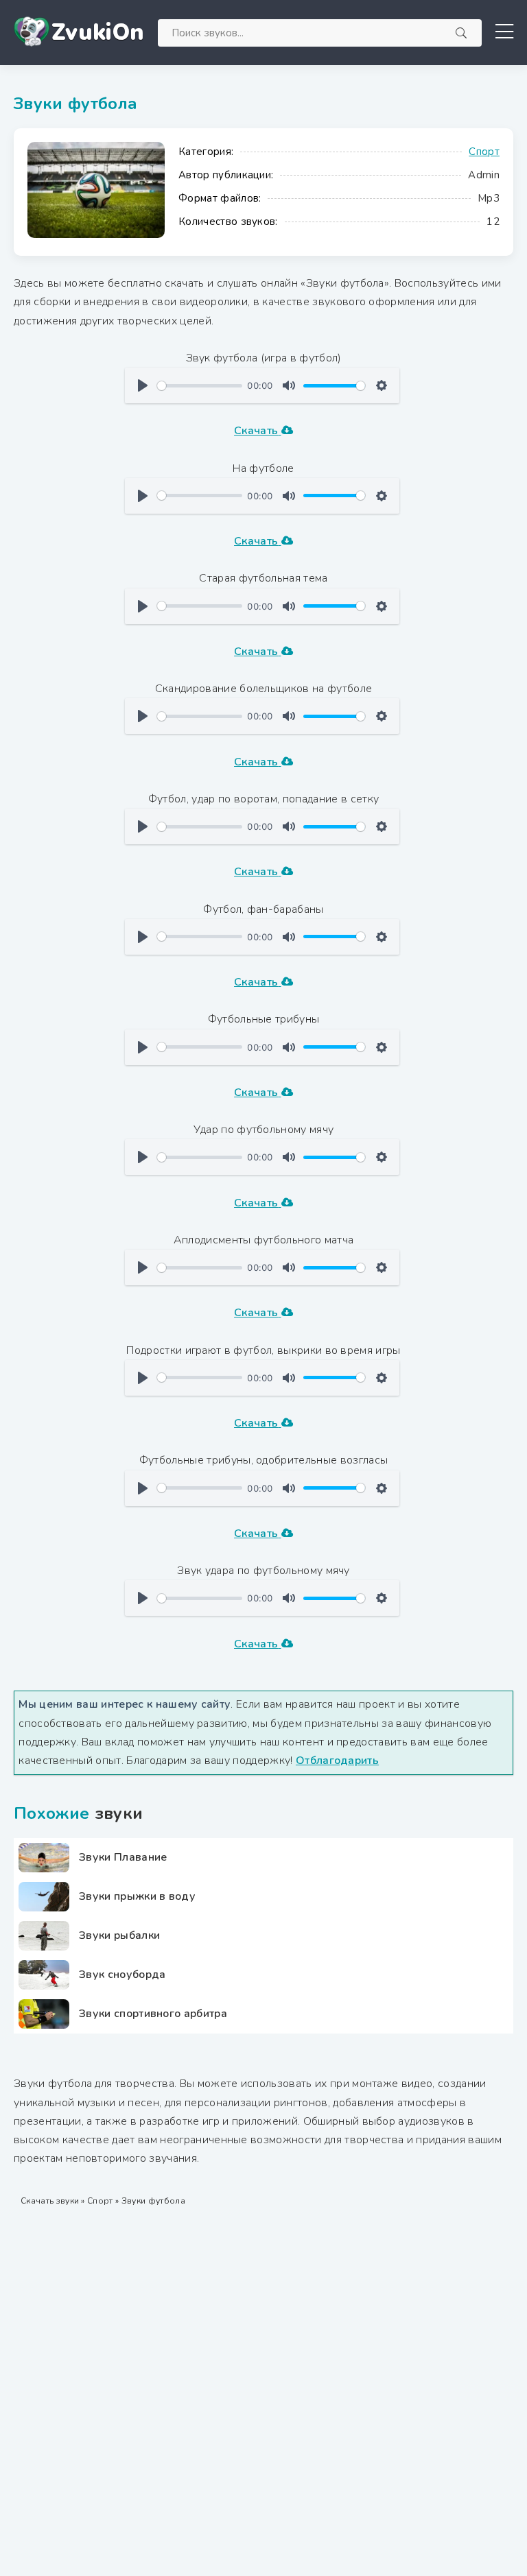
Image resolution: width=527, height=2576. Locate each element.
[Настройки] (382, 385)
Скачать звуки (50, 2201)
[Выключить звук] (289, 385)
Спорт (484, 152)
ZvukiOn (98, 33)
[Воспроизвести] (143, 385)
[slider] (200, 386)
